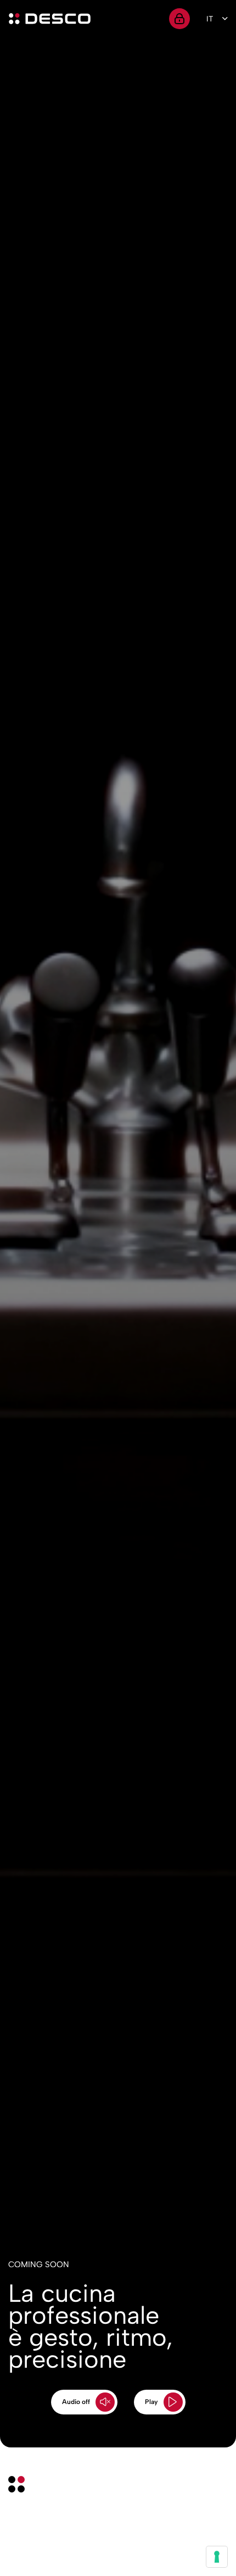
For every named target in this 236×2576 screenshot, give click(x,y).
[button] (84, 2402)
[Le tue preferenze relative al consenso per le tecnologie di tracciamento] (217, 2557)
